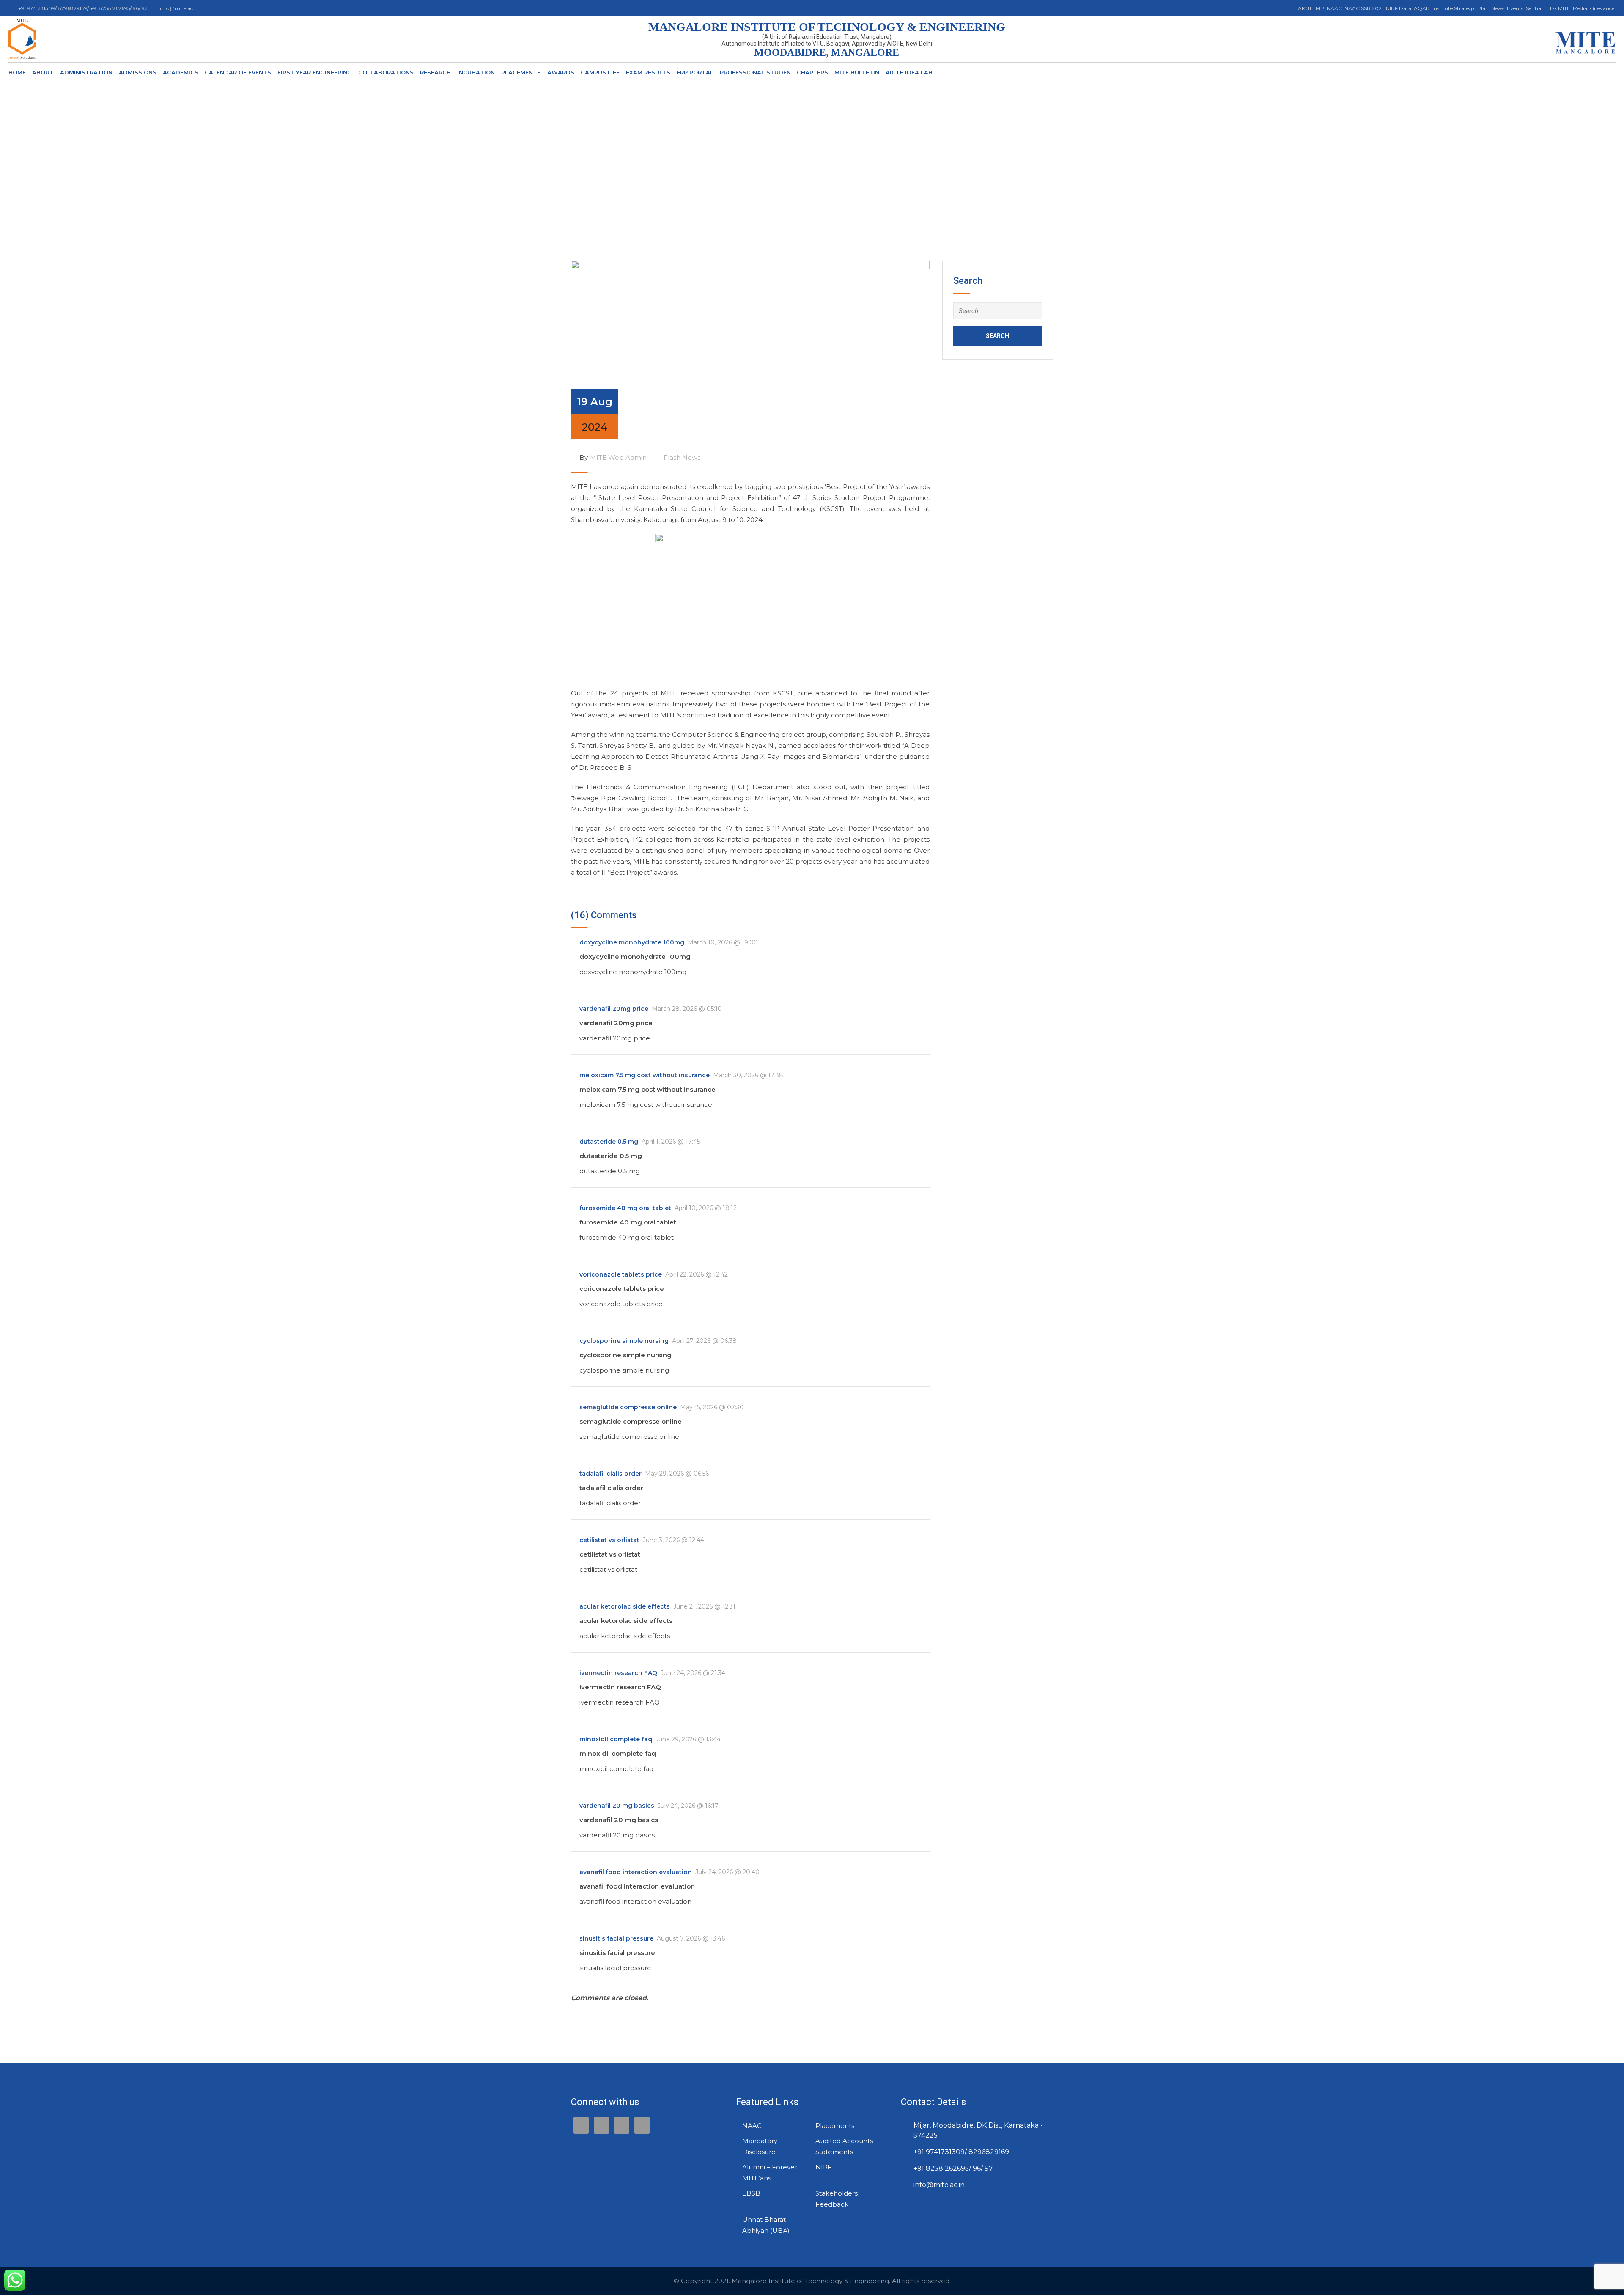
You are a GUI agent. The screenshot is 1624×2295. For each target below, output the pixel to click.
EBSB (751, 2193)
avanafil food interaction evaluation (636, 1872)
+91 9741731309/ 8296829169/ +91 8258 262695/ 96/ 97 (84, 8)
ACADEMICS (181, 72)
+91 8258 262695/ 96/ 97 (953, 2168)
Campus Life (600, 72)
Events (1515, 8)
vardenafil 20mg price (614, 1009)
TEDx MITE (1557, 8)
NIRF (824, 2167)
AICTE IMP (1311, 8)
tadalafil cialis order (610, 1474)
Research (435, 72)
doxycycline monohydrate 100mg (632, 942)
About (43, 72)
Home (17, 72)
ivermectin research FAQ (618, 1673)
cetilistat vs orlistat (609, 1540)
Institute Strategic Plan (1461, 8)
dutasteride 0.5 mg (609, 1142)
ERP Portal (695, 72)
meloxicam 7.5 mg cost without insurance (645, 1075)
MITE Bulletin (857, 72)
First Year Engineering (315, 72)
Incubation (476, 72)
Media (1580, 8)
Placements (521, 72)
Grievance (1602, 8)
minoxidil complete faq (616, 1739)
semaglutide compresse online (628, 1407)
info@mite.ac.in (179, 8)
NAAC (1334, 8)
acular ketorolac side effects (625, 1606)
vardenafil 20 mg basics (617, 1806)
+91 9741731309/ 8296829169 (961, 2152)
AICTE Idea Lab (909, 72)
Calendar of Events (238, 72)
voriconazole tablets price (621, 1274)
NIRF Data (1399, 8)
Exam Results (648, 72)
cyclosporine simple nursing (624, 1341)
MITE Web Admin (618, 457)
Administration (86, 72)
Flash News (682, 457)
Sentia (1533, 8)
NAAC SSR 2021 (1364, 8)
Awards (561, 72)
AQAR (1422, 8)
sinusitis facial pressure (616, 1938)
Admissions (138, 72)
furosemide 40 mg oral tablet (625, 1208)
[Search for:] (998, 311)
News (1498, 8)
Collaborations (386, 72)
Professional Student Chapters (774, 72)
